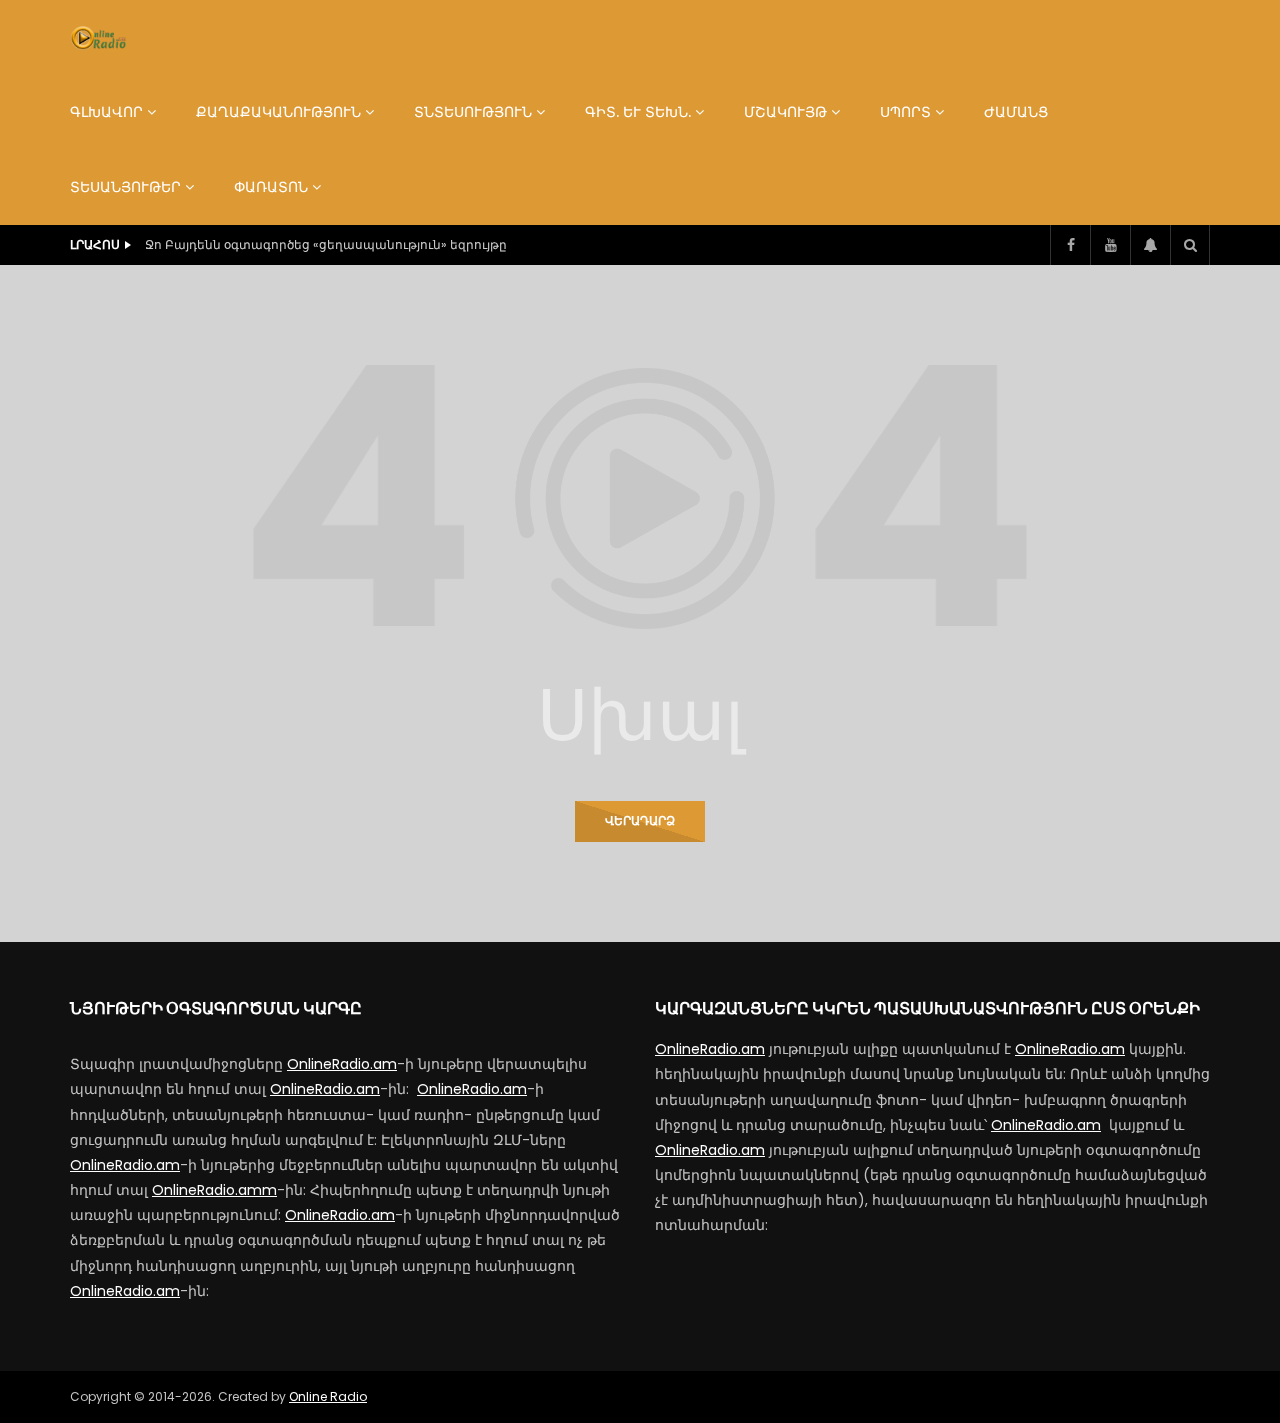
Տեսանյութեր (125, 187)
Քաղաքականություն (278, 112)
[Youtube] (1110, 245)
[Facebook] (1070, 245)
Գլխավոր (106, 112)
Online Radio (328, 1396)
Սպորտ (905, 112)
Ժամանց (1016, 112)
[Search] (1190, 245)
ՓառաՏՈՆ (271, 187)
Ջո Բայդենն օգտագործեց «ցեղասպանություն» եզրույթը (326, 244)
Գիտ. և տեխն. (638, 112)
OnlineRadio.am (342, 1064)
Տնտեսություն (473, 112)
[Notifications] (1150, 245)
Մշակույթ (785, 112)
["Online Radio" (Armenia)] (98, 38)
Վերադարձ (640, 820)
